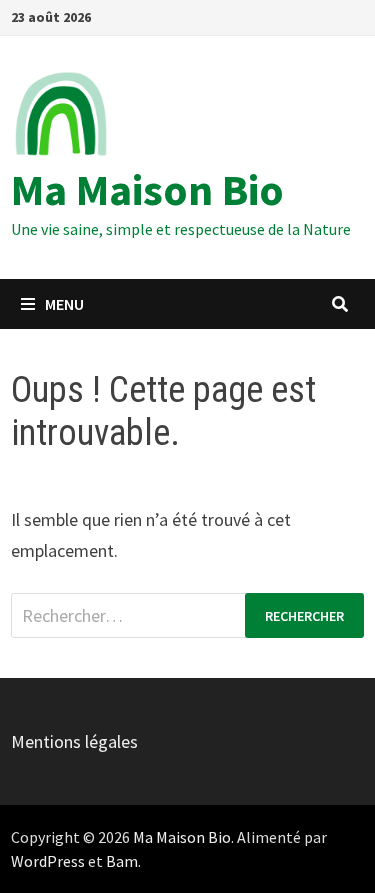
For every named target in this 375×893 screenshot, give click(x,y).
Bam (122, 861)
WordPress (48, 861)
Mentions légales (74, 741)
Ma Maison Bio (147, 189)
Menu (64, 304)
